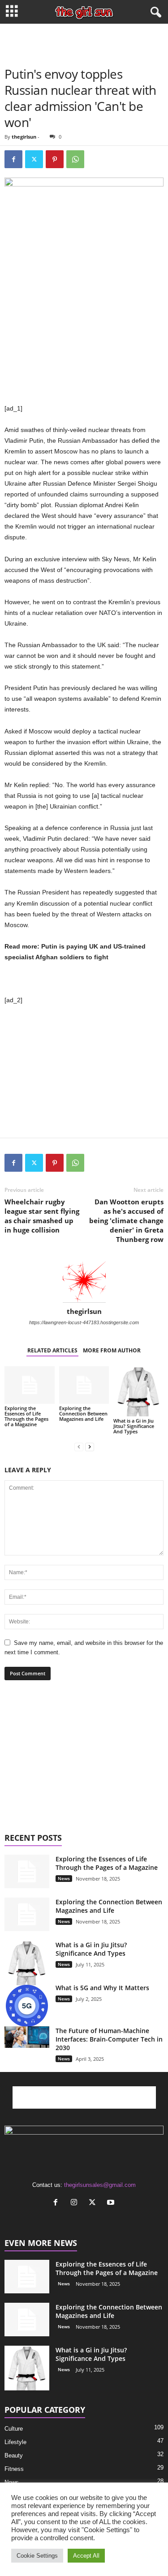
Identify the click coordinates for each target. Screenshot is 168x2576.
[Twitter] (34, 159)
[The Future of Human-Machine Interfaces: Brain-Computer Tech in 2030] (27, 2037)
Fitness (14, 2469)
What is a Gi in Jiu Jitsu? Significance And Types (134, 1426)
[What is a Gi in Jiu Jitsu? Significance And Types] (138, 1391)
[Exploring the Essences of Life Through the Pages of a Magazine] (30, 1385)
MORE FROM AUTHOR (112, 1350)
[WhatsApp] (75, 159)
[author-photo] (84, 1281)
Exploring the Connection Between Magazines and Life (83, 1413)
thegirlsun (24, 137)
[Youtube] (112, 2203)
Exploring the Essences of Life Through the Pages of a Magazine (26, 1416)
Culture (14, 2429)
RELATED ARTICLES (52, 1350)
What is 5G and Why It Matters (102, 1988)
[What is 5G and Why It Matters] (27, 2006)
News (64, 1878)
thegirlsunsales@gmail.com (100, 2185)
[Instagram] (76, 2203)
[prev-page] (79, 1447)
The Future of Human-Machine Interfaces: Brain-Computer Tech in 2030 (109, 2039)
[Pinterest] (55, 159)
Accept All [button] (86, 2556)
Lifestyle (15, 2442)
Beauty (14, 2455)
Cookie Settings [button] (37, 2556)
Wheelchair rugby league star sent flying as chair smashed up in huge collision (42, 1216)
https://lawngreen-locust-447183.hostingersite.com (84, 1322)
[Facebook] (13, 159)
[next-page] (90, 1447)
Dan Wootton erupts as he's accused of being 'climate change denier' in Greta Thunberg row (126, 1220)
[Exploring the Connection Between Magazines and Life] (84, 1385)
